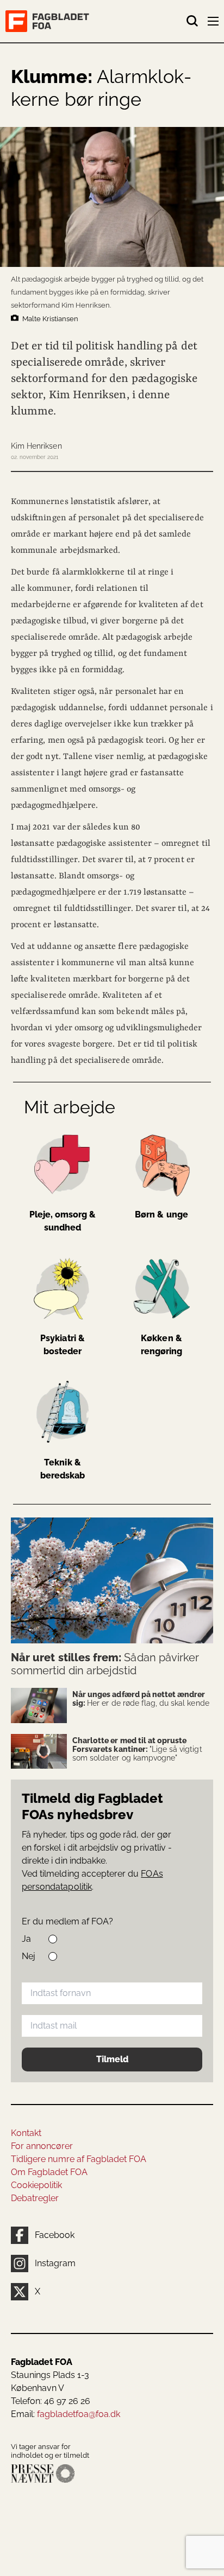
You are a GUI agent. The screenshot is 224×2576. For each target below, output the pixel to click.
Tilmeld (112, 2059)
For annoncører (42, 2146)
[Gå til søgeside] (192, 21)
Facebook (55, 2235)
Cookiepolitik (36, 2185)
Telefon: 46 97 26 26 (51, 2401)
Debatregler (35, 2198)
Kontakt (26, 2133)
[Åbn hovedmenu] (214, 23)
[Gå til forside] (96, 21)
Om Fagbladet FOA (49, 2172)
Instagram (55, 2263)
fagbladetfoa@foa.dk (79, 2414)
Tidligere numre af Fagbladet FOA (79, 2159)
